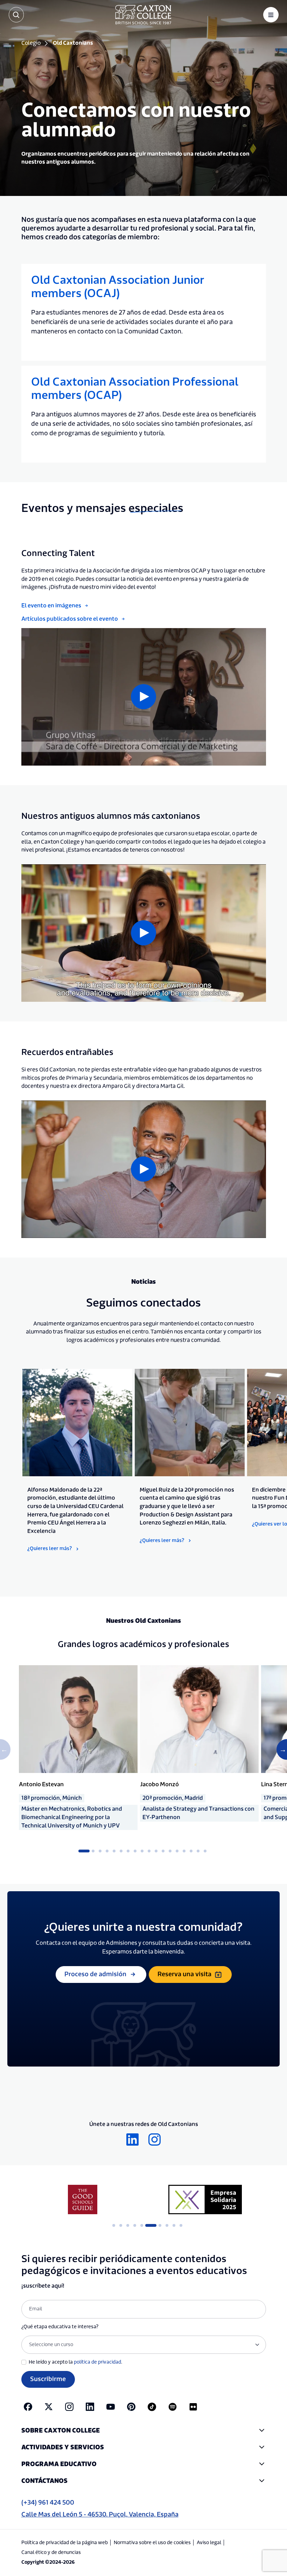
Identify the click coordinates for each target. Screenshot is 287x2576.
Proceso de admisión (95, 1974)
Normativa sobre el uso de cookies (152, 2543)
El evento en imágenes (51, 606)
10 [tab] (149, 1851)
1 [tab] (82, 1851)
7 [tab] (128, 1851)
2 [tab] (93, 1851)
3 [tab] (100, 1851)
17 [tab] (198, 1851)
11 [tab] (156, 1851)
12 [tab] (163, 1851)
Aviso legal (209, 2543)
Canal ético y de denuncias (51, 2553)
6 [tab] (121, 1851)
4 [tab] (107, 1851)
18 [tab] (205, 1851)
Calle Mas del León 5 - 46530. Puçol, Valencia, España (100, 2515)
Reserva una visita (184, 1974)
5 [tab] (114, 1851)
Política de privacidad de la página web (65, 2543)
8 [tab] (135, 1851)
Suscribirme (48, 2379)
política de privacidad (97, 2362)
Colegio (31, 43)
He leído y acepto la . (75, 2362)
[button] (144, 2431)
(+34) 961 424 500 (48, 2503)
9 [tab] (142, 1851)
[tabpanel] (77, 1461)
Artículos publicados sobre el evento (70, 619)
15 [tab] (184, 1851)
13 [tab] (170, 1851)
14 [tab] (177, 1851)
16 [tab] (191, 1851)
